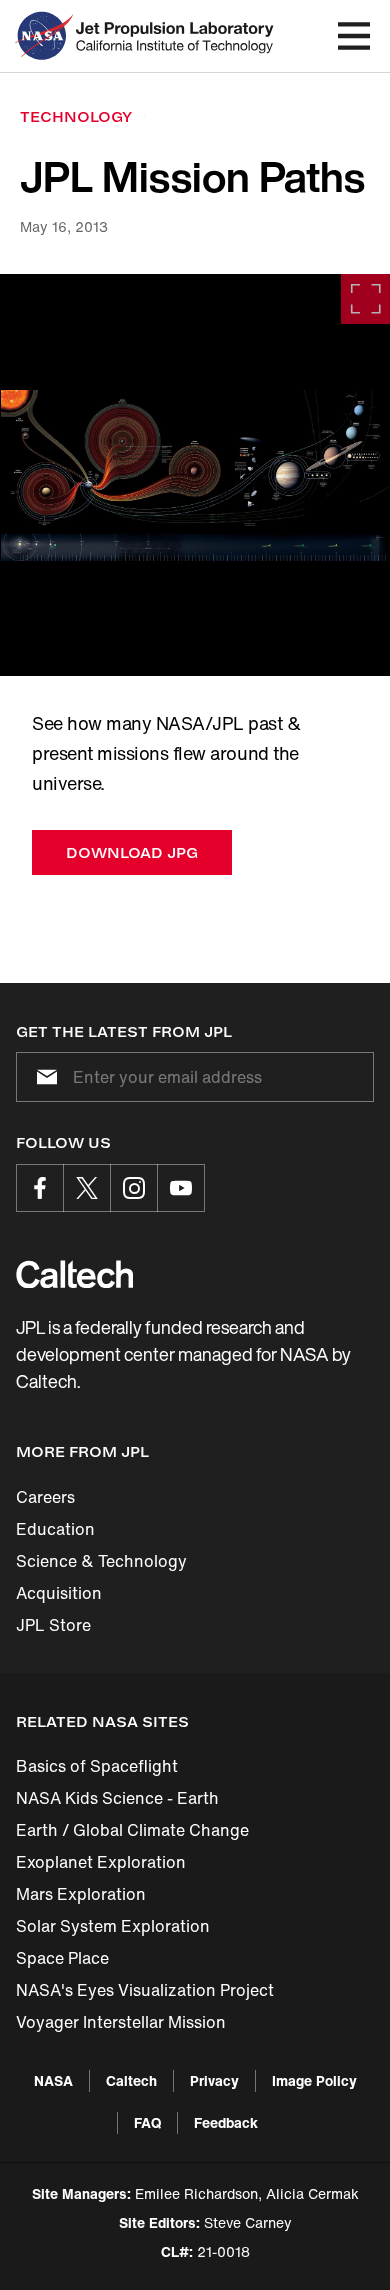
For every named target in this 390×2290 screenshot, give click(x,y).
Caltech (131, 2080)
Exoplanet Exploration (101, 1862)
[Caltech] (74, 1274)
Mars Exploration (81, 1894)
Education (55, 1529)
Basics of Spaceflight (97, 1766)
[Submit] (43, 1077)
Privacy (214, 2080)
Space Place (62, 1958)
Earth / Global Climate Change (132, 1830)
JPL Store (53, 1625)
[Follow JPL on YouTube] (181, 1188)
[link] (195, 475)
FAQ (147, 2122)
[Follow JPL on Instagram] (134, 1188)
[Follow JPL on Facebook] (40, 1188)
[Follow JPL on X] (87, 1188)
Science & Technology (101, 1561)
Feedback (226, 2122)
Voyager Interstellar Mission (121, 2022)
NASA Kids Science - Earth (117, 1798)
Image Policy (314, 2080)
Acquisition (59, 1593)
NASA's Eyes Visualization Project (145, 1990)
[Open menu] (354, 36)
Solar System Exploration (113, 1926)
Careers (45, 1497)
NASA (53, 2080)
